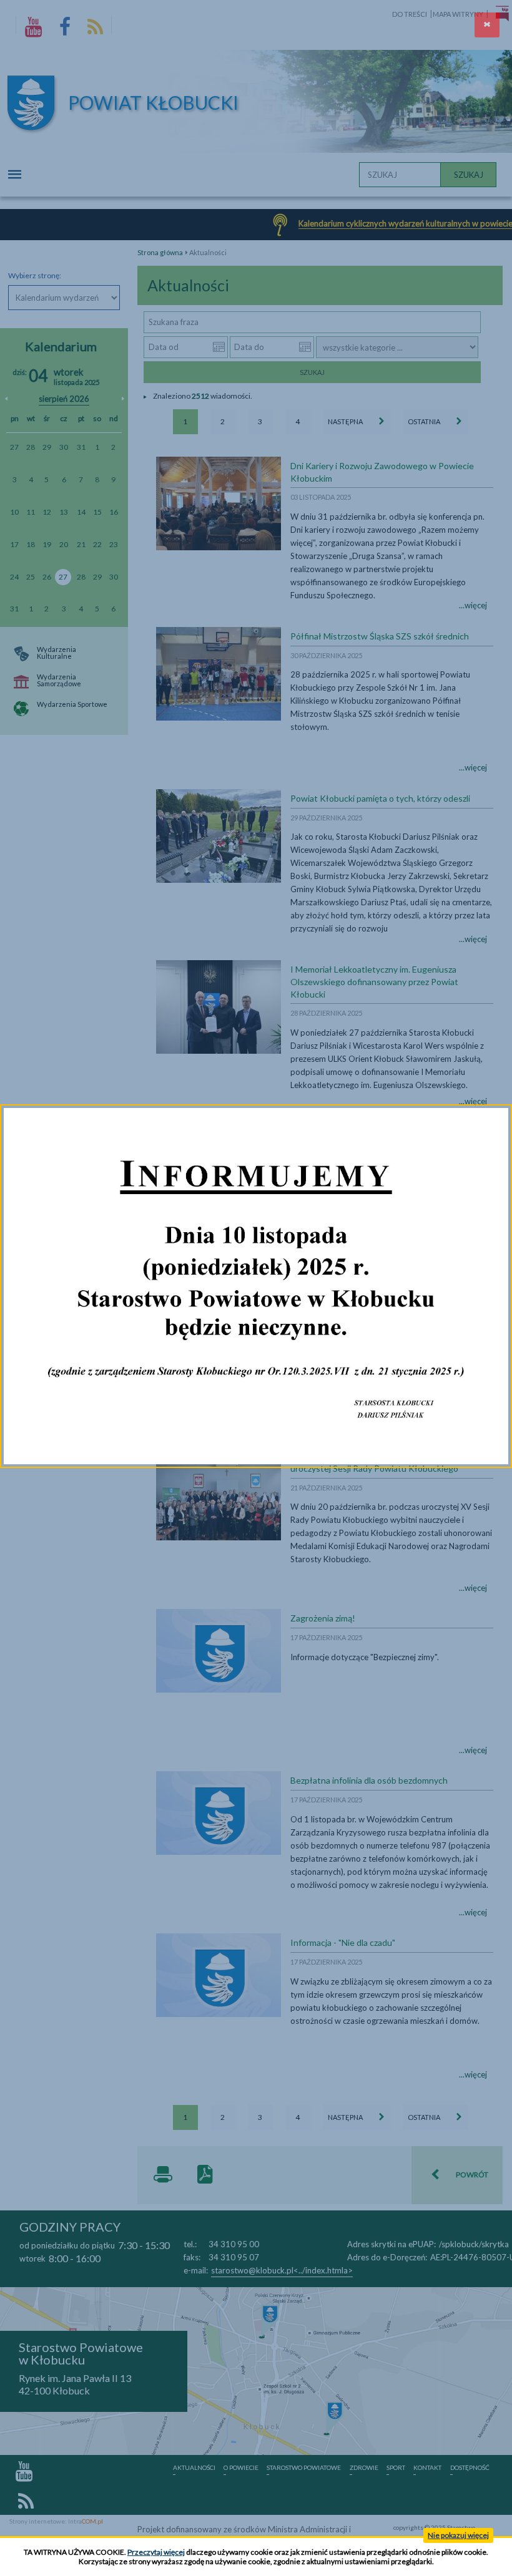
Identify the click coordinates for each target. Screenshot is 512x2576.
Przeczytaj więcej (156, 2552)
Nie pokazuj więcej (458, 2535)
